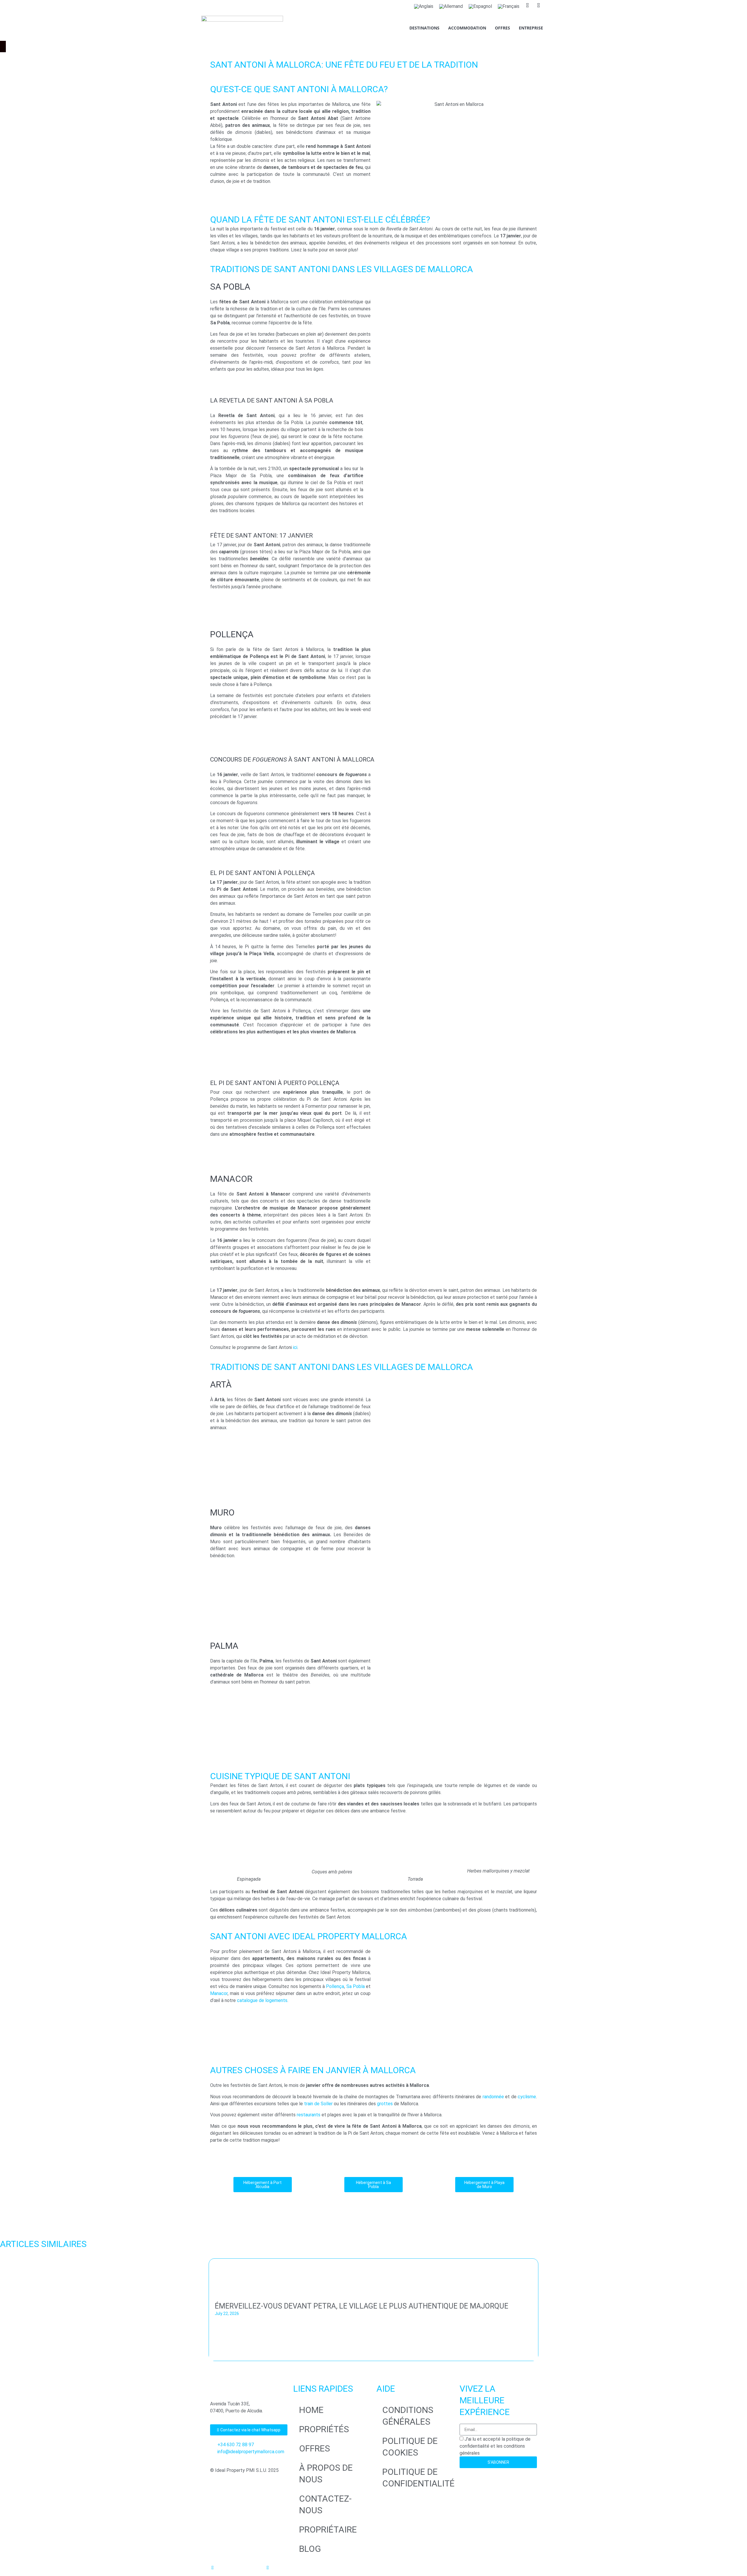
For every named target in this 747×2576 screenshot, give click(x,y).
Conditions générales (408, 2416)
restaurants (309, 2115)
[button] (3, 2311)
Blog (310, 2549)
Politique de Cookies (410, 2447)
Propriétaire (328, 2529)
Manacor (219, 1993)
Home (311, 2410)
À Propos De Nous (326, 2473)
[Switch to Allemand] (451, 6)
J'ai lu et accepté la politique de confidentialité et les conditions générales (495, 2446)
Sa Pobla (356, 1986)
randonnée (493, 2097)
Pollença (335, 1986)
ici (295, 1347)
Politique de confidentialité (418, 2478)
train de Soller (318, 2104)
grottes (385, 2104)
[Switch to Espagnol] (480, 6)
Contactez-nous (325, 2504)
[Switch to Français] (509, 6)
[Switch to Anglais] (424, 6)
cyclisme (527, 2097)
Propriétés (324, 2429)
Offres (502, 28)
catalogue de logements (262, 2000)
